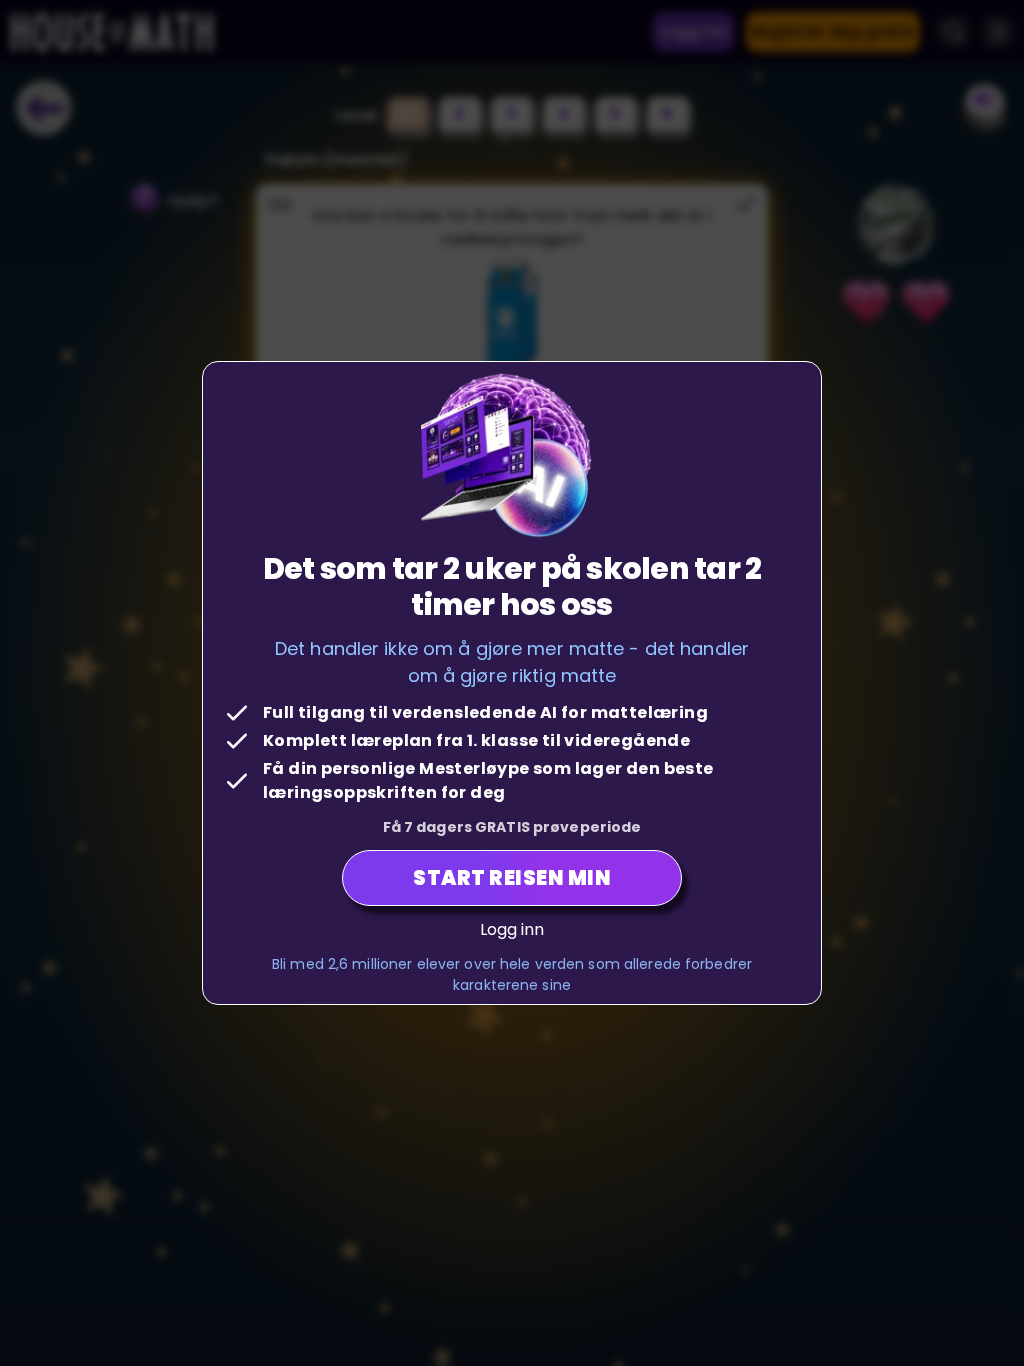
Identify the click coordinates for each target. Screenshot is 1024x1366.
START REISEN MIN (512, 878)
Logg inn (512, 929)
